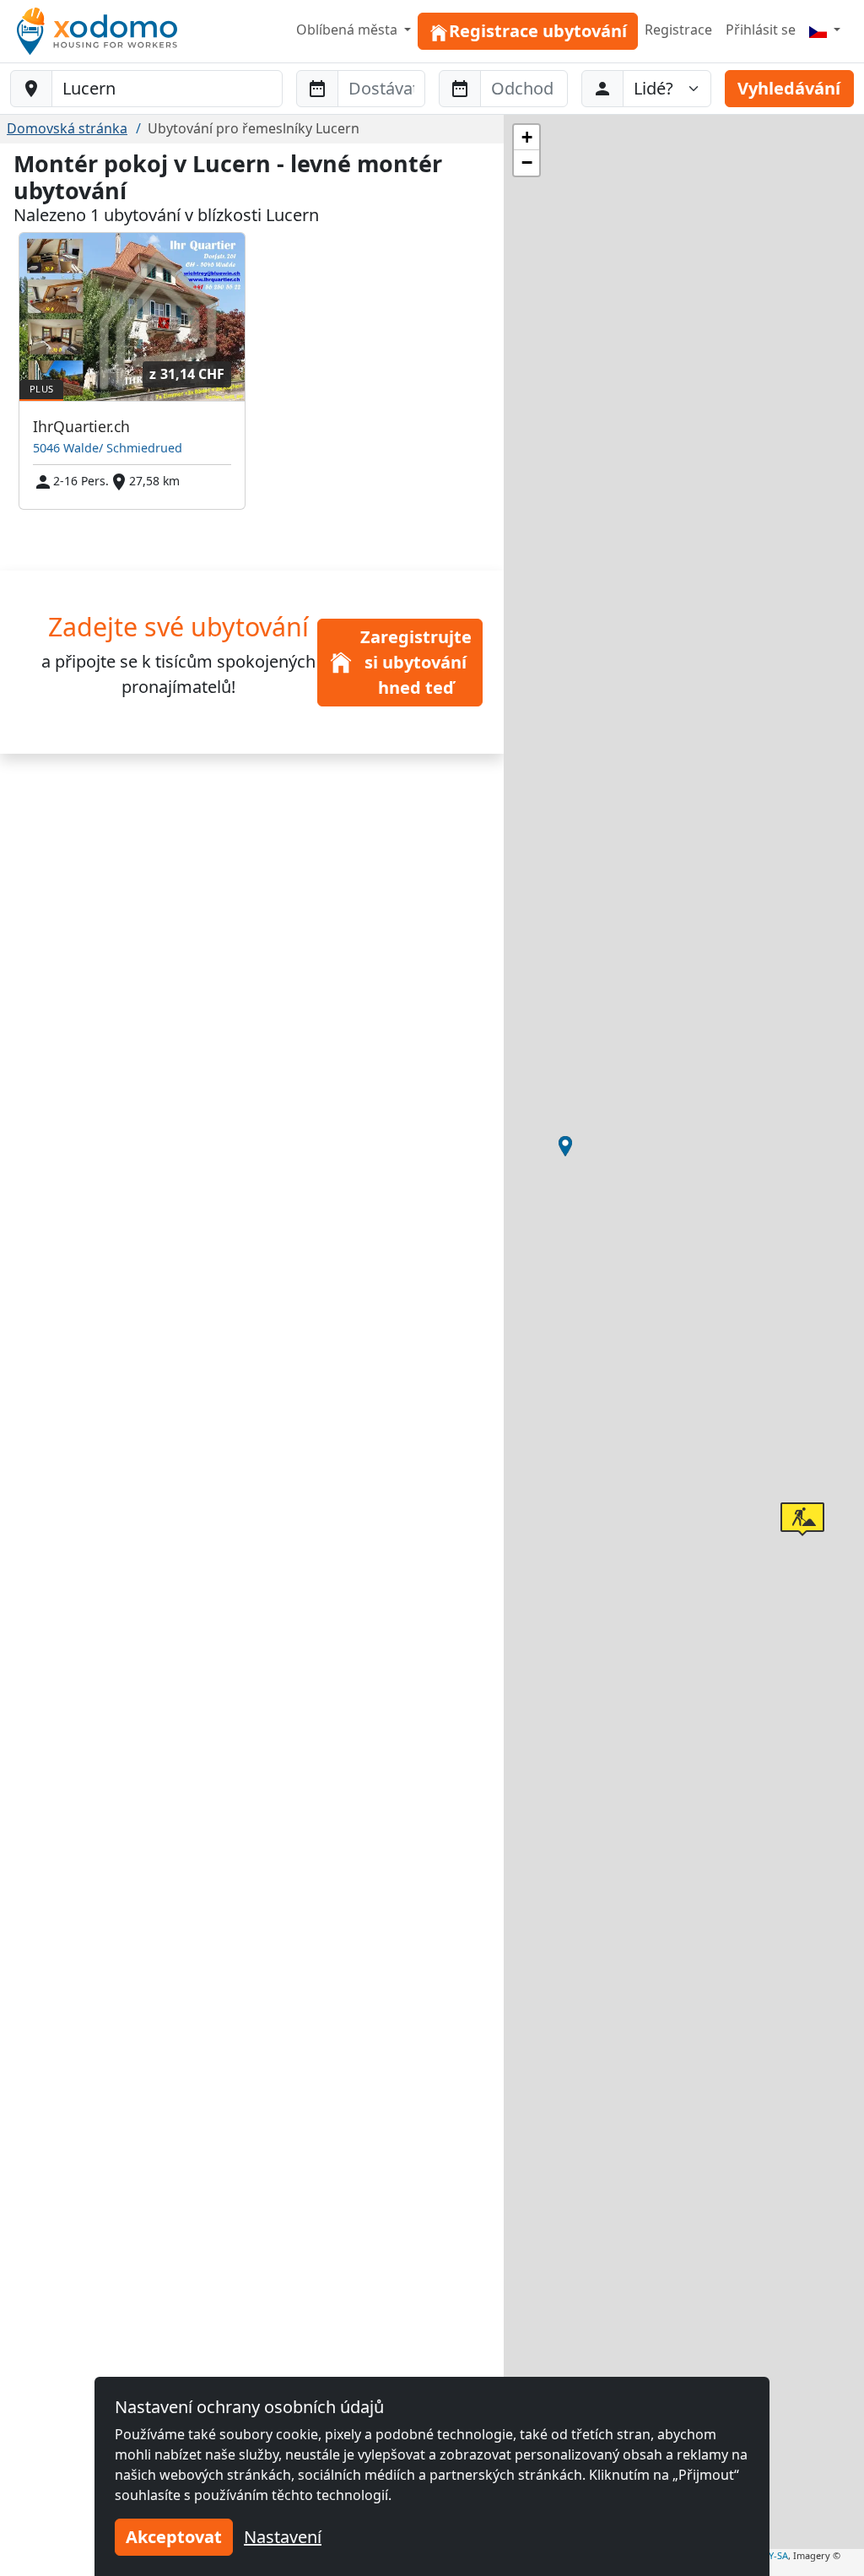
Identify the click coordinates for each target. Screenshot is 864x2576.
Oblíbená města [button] (348, 30)
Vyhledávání (789, 88)
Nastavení (283, 2537)
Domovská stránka (67, 128)
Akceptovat (174, 2537)
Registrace (678, 30)
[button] (565, 1146)
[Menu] (825, 30)
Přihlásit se (761, 30)
